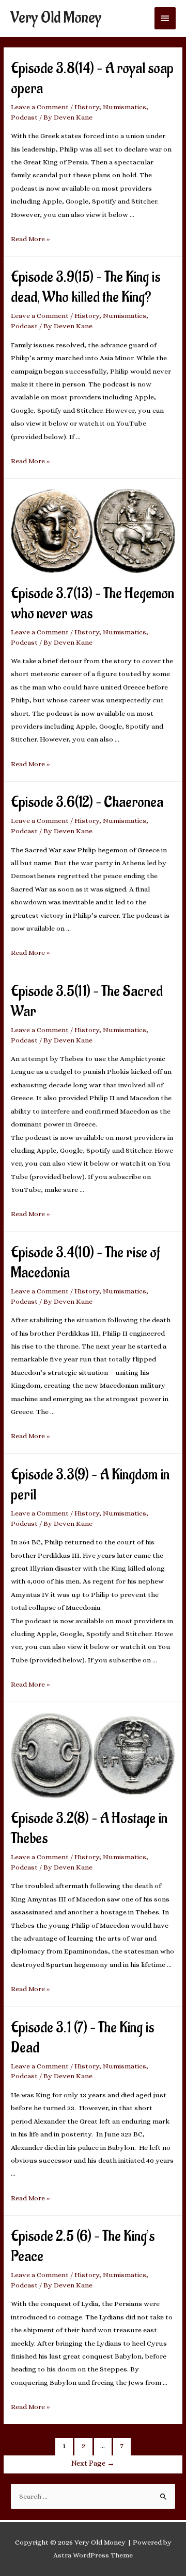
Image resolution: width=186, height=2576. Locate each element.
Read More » (30, 239)
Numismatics (125, 107)
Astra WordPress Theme (93, 2555)
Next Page (93, 2463)
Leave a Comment (40, 107)
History (87, 107)
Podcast (24, 117)
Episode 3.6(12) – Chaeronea (87, 803)
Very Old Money (56, 18)
